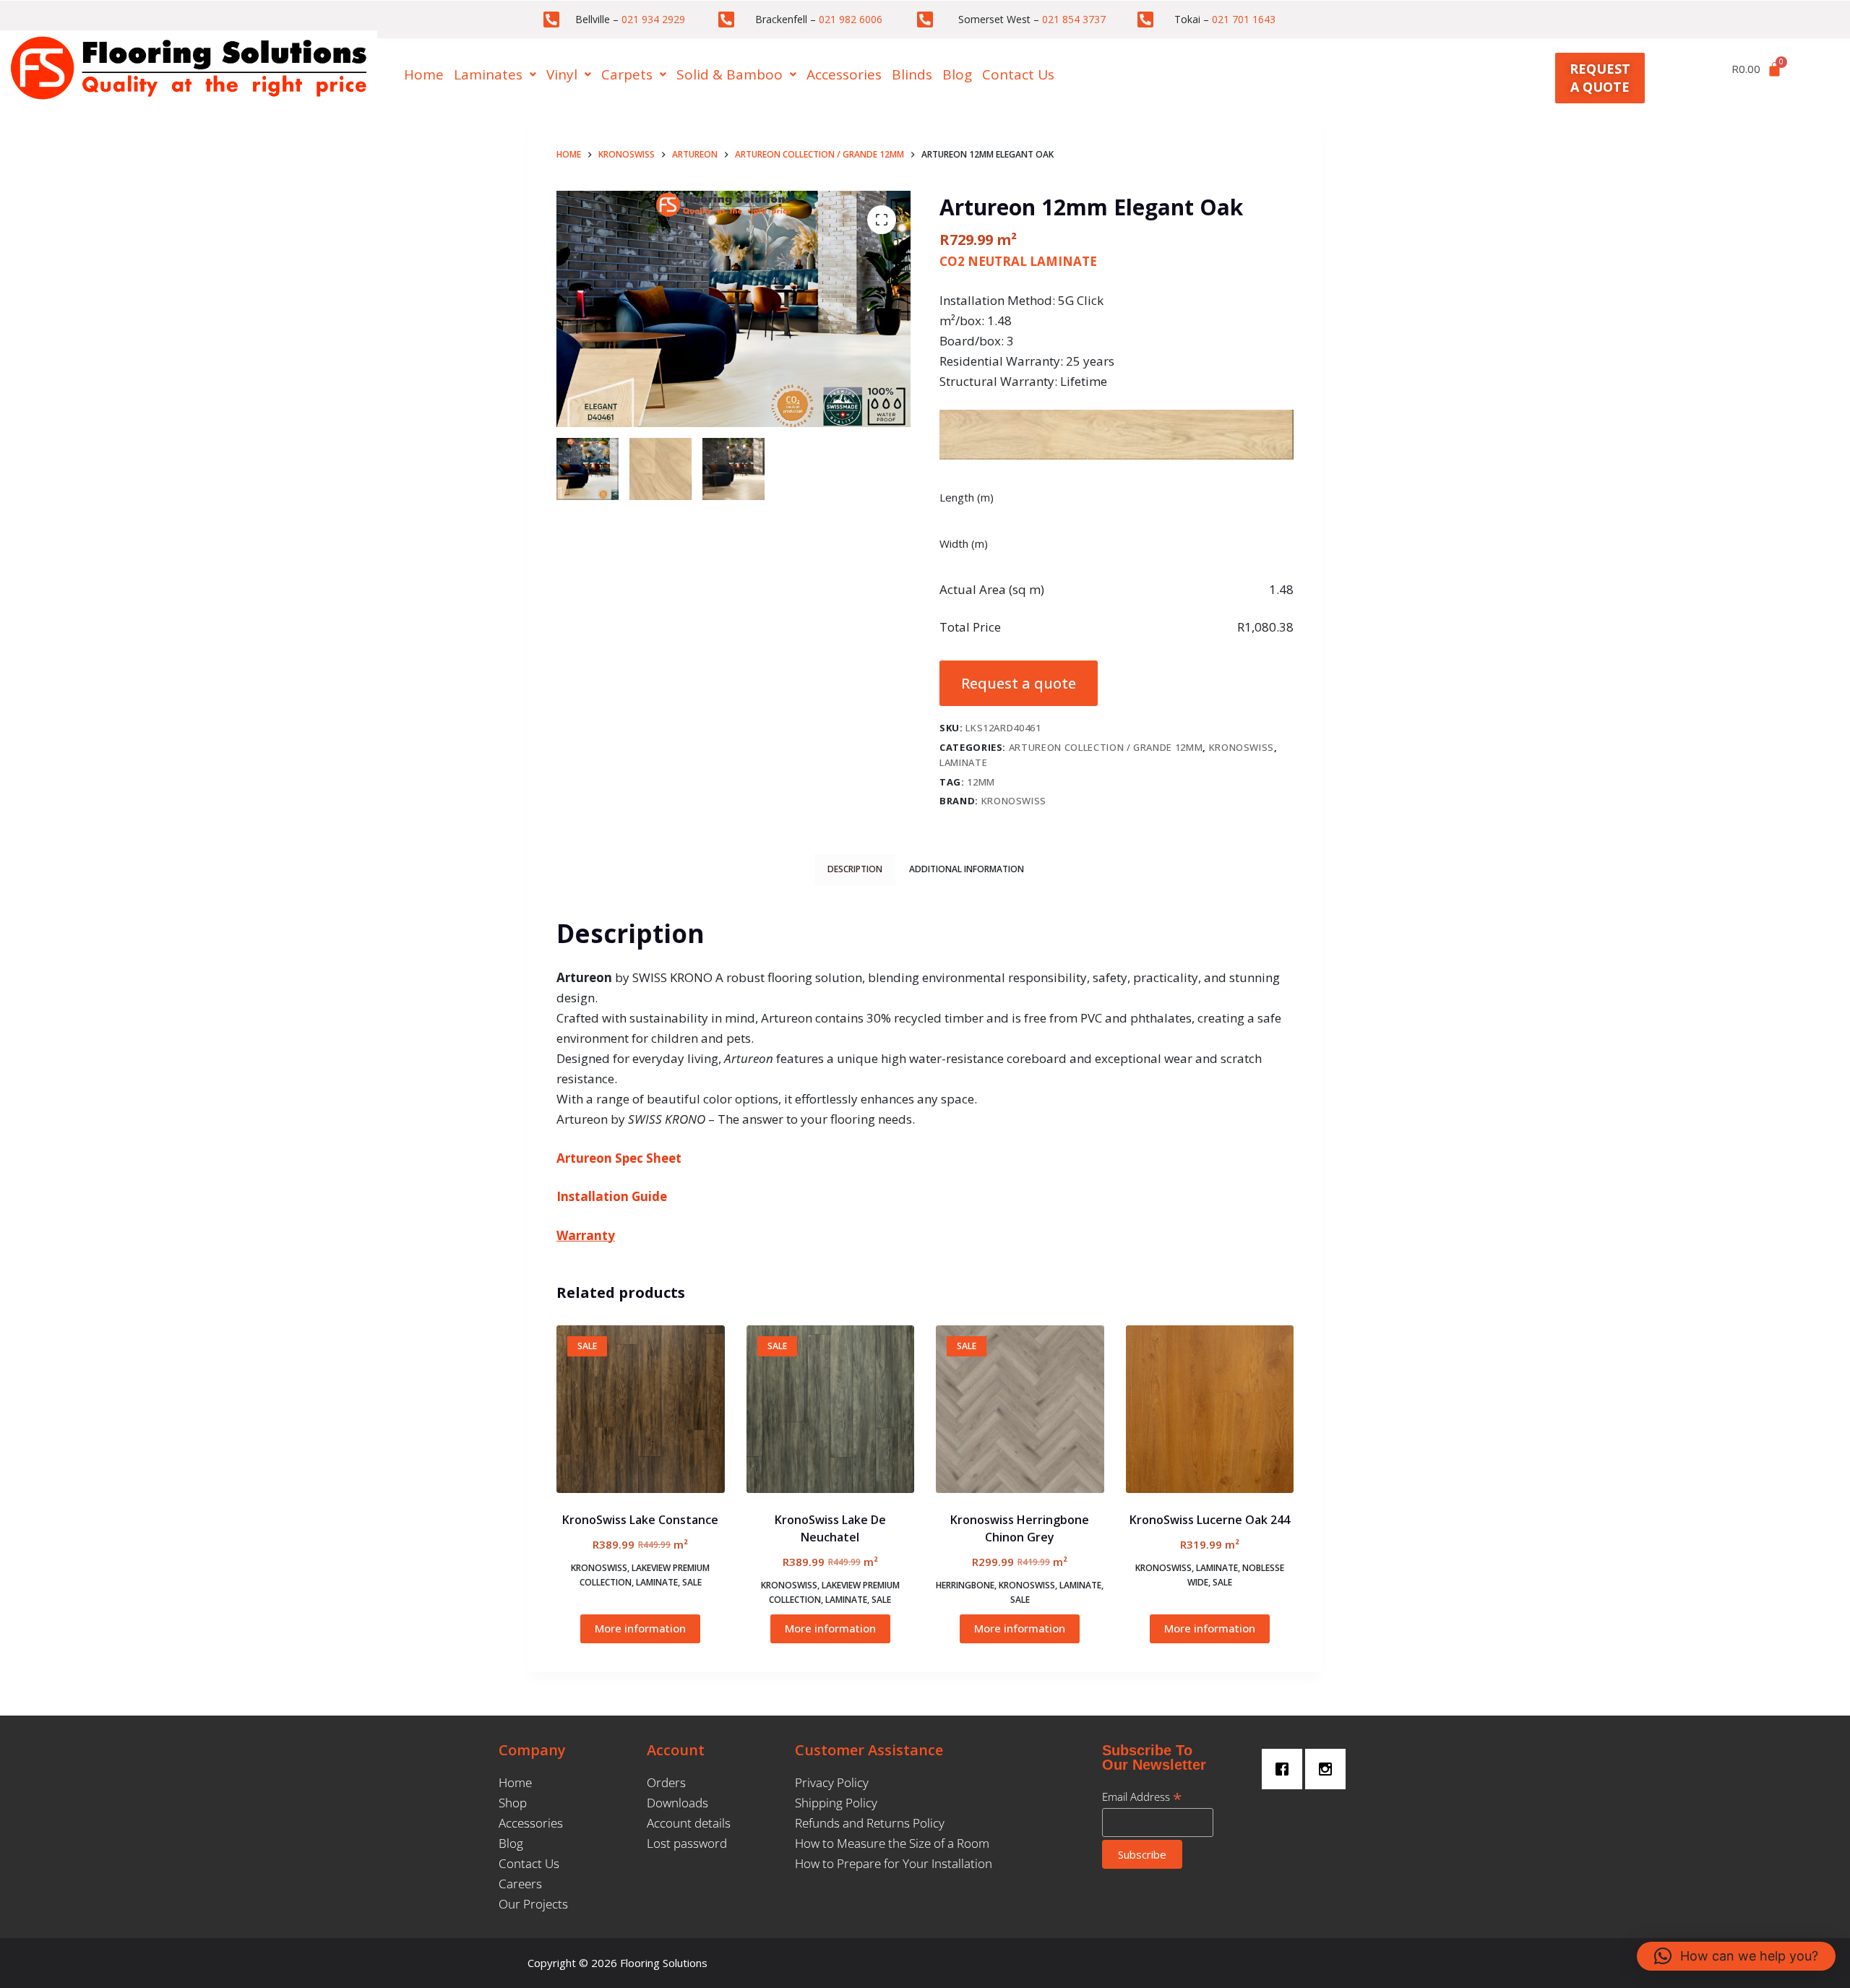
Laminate (963, 762)
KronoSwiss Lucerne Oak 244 (1210, 1520)
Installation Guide (612, 1196)
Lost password (687, 1843)
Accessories (844, 74)
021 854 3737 (1074, 19)
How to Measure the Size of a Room (892, 1843)
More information (640, 1628)
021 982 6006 (851, 19)
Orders (666, 1782)
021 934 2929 (653, 19)
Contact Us (1018, 74)
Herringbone (965, 1585)
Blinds (912, 74)
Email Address (1142, 1796)
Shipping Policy (836, 1803)
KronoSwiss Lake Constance (640, 1520)
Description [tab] (855, 869)
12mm (981, 782)
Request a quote (1019, 683)
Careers (520, 1884)
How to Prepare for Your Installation (894, 1863)
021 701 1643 (1244, 19)
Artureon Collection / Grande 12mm (1106, 747)
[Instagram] (1329, 1769)
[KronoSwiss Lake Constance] (641, 1410)
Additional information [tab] (967, 869)
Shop (513, 1803)
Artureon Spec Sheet (619, 1158)
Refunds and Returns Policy (870, 1823)
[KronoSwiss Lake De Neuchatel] (831, 1410)
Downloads (677, 1803)
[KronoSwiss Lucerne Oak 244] (1210, 1410)
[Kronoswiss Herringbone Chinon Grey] (1020, 1410)
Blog (957, 74)
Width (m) (964, 543)
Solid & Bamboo (730, 74)
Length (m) (967, 497)
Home (424, 74)
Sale (692, 1582)
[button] (495, 75)
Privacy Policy (832, 1782)
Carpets (627, 74)
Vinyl (562, 74)
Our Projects (533, 1904)
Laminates (488, 74)
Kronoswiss (1242, 747)
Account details (689, 1823)
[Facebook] (1286, 1769)
